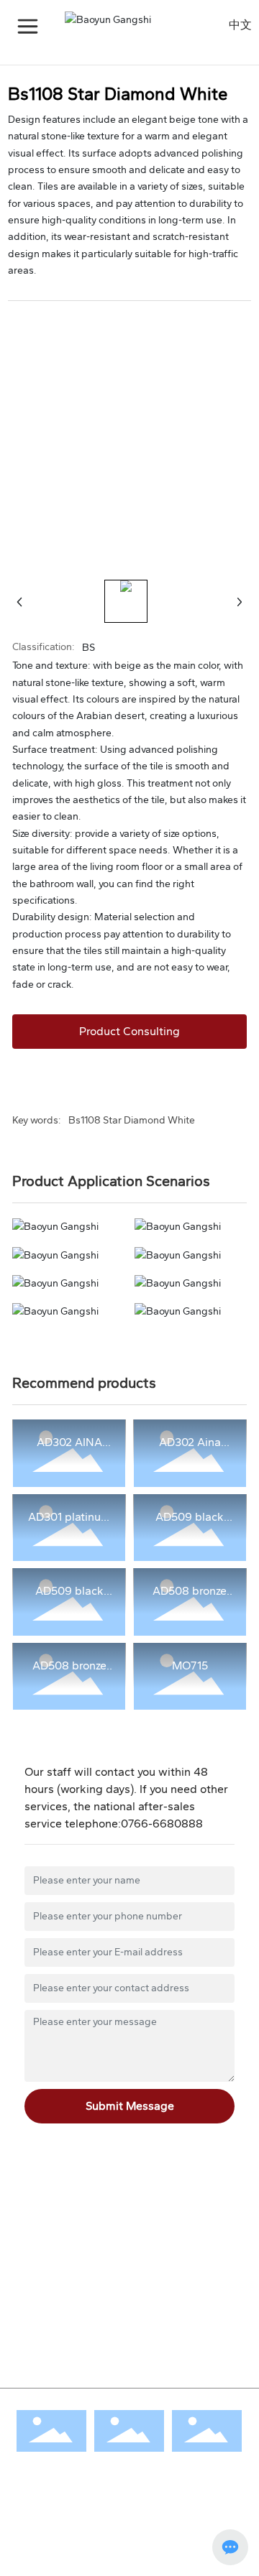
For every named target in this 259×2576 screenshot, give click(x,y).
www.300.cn (100, 2543)
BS (88, 648)
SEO (59, 2543)
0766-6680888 (162, 1824)
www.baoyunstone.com (108, 2268)
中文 (240, 25)
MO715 (190, 1665)
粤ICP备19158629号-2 (63, 2561)
